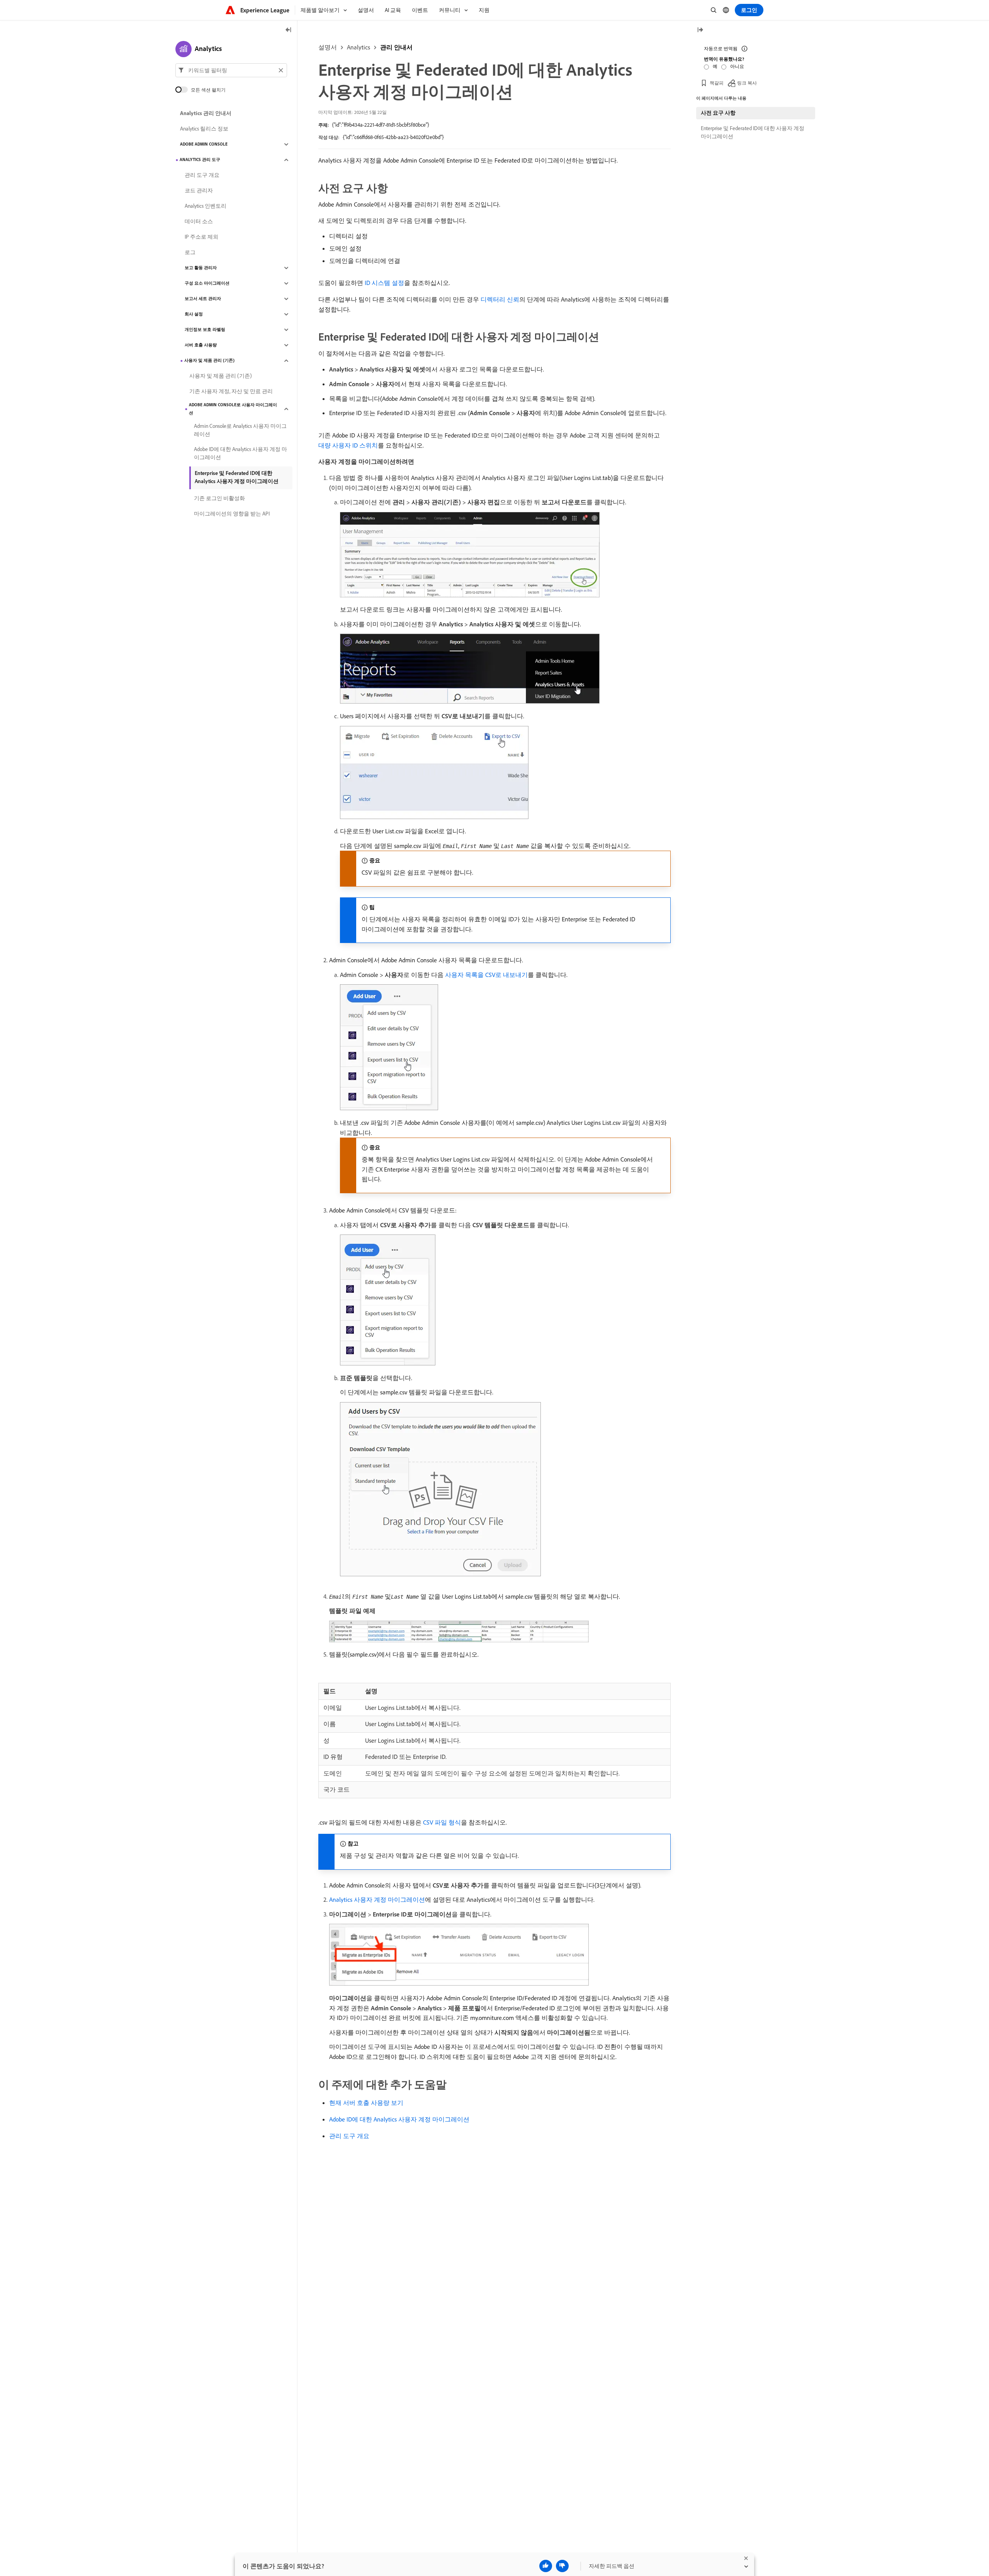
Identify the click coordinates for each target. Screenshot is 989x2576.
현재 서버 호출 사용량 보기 (366, 2103)
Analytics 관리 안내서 (206, 114)
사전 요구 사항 (718, 113)
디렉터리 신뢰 (500, 299)
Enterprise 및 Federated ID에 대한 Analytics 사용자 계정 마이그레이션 (237, 477)
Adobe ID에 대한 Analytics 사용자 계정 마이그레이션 (399, 2119)
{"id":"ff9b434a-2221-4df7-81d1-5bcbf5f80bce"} (381, 125)
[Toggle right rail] (700, 30)
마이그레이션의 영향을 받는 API (232, 514)
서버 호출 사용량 (201, 345)
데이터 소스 (199, 222)
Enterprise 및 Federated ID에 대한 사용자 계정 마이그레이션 (753, 132)
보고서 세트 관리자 (203, 299)
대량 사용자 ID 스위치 (348, 445)
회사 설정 (194, 314)
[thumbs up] (546, 2566)
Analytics (359, 47)
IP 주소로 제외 (201, 237)
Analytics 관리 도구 (200, 160)
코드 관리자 (199, 191)
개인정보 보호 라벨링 (205, 330)
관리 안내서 (396, 47)
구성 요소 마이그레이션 (207, 283)
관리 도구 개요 (349, 2136)
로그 (190, 253)
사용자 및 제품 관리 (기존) (209, 361)
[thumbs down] (562, 2566)
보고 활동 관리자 (201, 268)
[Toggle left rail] (289, 30)
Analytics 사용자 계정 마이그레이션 (377, 1899)
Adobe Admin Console (204, 144)
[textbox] (231, 70)
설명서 (328, 47)
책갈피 (717, 83)
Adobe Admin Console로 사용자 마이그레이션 (233, 409)
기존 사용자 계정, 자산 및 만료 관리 (231, 392)
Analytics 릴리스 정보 (204, 129)
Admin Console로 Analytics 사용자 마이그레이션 (240, 430)
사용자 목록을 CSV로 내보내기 (486, 975)
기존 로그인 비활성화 (219, 499)
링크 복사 (747, 83)
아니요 (737, 66)
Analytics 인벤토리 (206, 206)
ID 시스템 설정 (384, 283)
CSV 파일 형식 (442, 1822)
